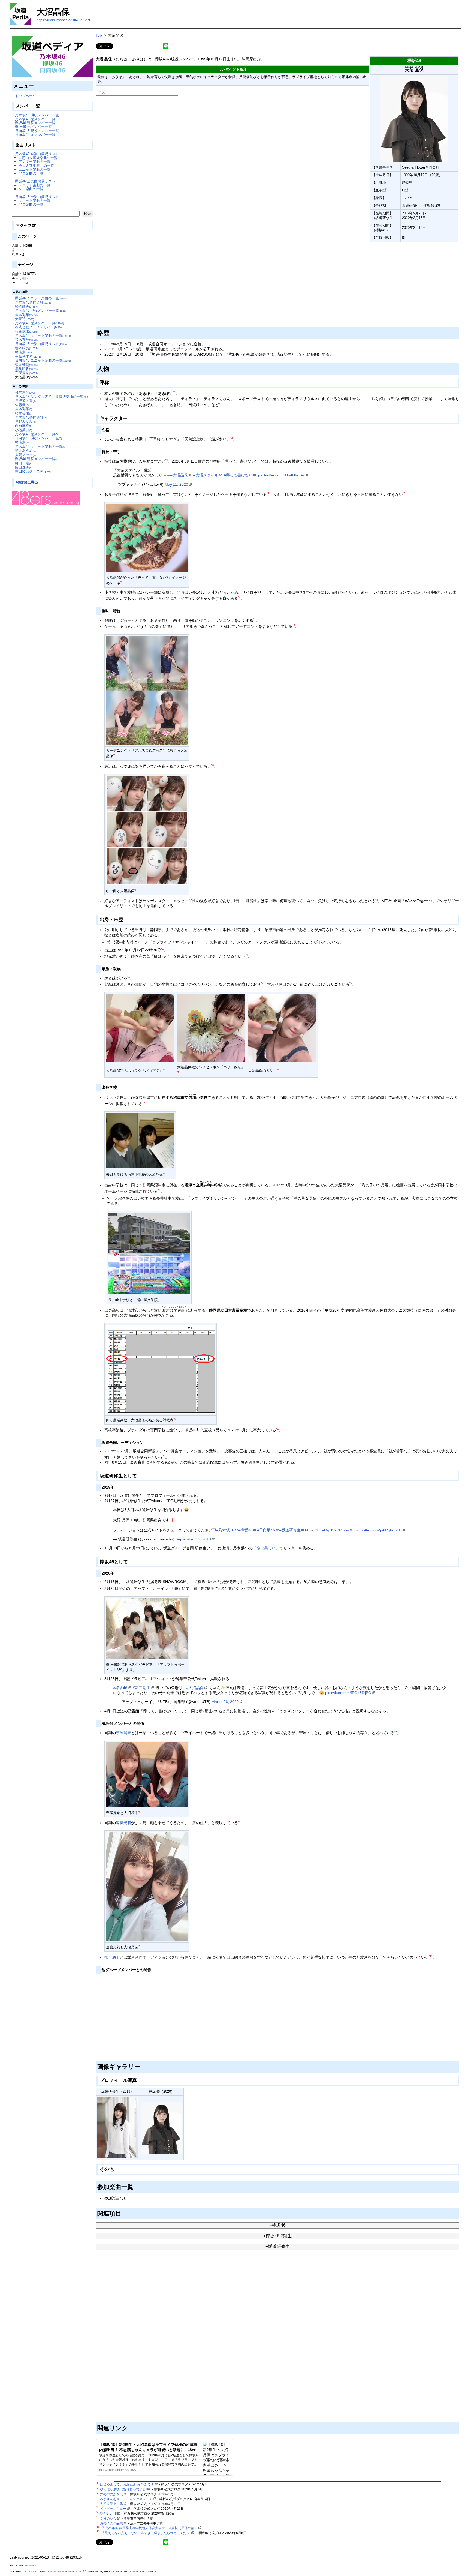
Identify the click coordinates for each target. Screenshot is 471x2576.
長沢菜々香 (25, 401)
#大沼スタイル (206, 475)
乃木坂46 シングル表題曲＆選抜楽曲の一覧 (52, 397)
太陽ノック (25, 455)
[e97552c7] (111, 332)
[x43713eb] (139, 1475)
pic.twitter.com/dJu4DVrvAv (281, 475)
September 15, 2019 (193, 1539)
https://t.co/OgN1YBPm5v (327, 1530)
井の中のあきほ (111, 2494)
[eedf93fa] (111, 381)
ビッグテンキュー (113, 2509)
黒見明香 (26, 369)
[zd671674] (129, 417)
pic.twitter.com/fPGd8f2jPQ (348, 1693)
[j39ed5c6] (118, 1087)
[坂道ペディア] (53, 57)
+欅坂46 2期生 (277, 2236)
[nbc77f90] (111, 368)
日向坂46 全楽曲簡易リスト (37, 197)
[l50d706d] (123, 2212)
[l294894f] (111, 429)
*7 (262, 983)
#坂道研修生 (290, 1530)
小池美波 (24, 430)
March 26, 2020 (225, 1702)
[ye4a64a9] (142, 2066)
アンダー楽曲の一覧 (34, 162)
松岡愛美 (26, 306)
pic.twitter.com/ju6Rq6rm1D (378, 1530)
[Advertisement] (259, 285)
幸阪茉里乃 (28, 356)
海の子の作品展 (111, 2523)
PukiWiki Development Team (65, 2571)
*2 (220, 404)
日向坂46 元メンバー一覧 (35, 135)
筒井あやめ (25, 451)
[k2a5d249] (122, 451)
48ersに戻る (27, 482)
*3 (232, 438)
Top (99, 35)
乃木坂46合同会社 (34, 302)
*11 (431, 1956)
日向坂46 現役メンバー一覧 (37, 131)
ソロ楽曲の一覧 (31, 173)
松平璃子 (112, 1957)
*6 (212, 765)
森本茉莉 (26, 365)
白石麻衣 (24, 426)
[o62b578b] (153, 1969)
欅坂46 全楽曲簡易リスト (35, 181)
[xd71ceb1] (116, 1486)
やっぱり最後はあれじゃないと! (123, 2489)
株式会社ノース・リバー (39, 327)
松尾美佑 (24, 413)
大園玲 (25, 319)
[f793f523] (130, 2427)
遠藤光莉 (123, 1823)
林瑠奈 (25, 352)
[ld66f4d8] (115, 2168)
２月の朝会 (108, 2518)
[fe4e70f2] (130, 1561)
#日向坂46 (266, 1530)
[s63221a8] (122, 968)
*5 (294, 625)
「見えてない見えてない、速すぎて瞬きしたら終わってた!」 (146, 2533)
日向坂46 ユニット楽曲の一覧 (43, 360)
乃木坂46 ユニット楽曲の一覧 (43, 336)
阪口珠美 (24, 467)
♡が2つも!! (108, 2514)
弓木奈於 (26, 340)
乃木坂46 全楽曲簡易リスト (37, 154)
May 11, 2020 (176, 484)
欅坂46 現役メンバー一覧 (35, 123)
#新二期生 (141, 1688)
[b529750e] (116, 1572)
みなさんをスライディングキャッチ (126, 2499)
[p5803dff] (145, 1442)
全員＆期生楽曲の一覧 (36, 166)
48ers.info (31, 2565)
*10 (175, 1419)
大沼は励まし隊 (111, 2504)
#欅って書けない (238, 475)
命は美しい (266, 1548)
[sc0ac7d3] (135, 2186)
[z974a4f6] (122, 610)
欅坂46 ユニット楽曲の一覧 (41, 298)
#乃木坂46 (225, 1530)
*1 (174, 392)
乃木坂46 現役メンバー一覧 (37, 115)
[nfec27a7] (125, 919)
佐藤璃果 (26, 332)
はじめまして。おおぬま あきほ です (127, 2484)
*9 (159, 1190)
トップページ (26, 96)
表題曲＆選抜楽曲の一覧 (38, 158)
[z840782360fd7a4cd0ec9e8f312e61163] (96, 243)
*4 (239, 597)
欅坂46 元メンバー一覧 (33, 127)
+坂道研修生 (278, 2246)
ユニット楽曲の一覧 (34, 170)
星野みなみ (25, 422)
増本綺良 (26, 348)
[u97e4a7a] (139, 2079)
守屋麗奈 (26, 373)
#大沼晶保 (179, 475)
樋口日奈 (24, 463)
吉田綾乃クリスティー (34, 471)
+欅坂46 (278, 2225)
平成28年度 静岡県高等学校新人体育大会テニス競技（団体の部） (150, 2528)
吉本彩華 (26, 315)
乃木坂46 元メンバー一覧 (35, 119)
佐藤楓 (22, 405)
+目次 (101, 93)
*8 (144, 1103)
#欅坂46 (246, 1530)
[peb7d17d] (146, 1722)
